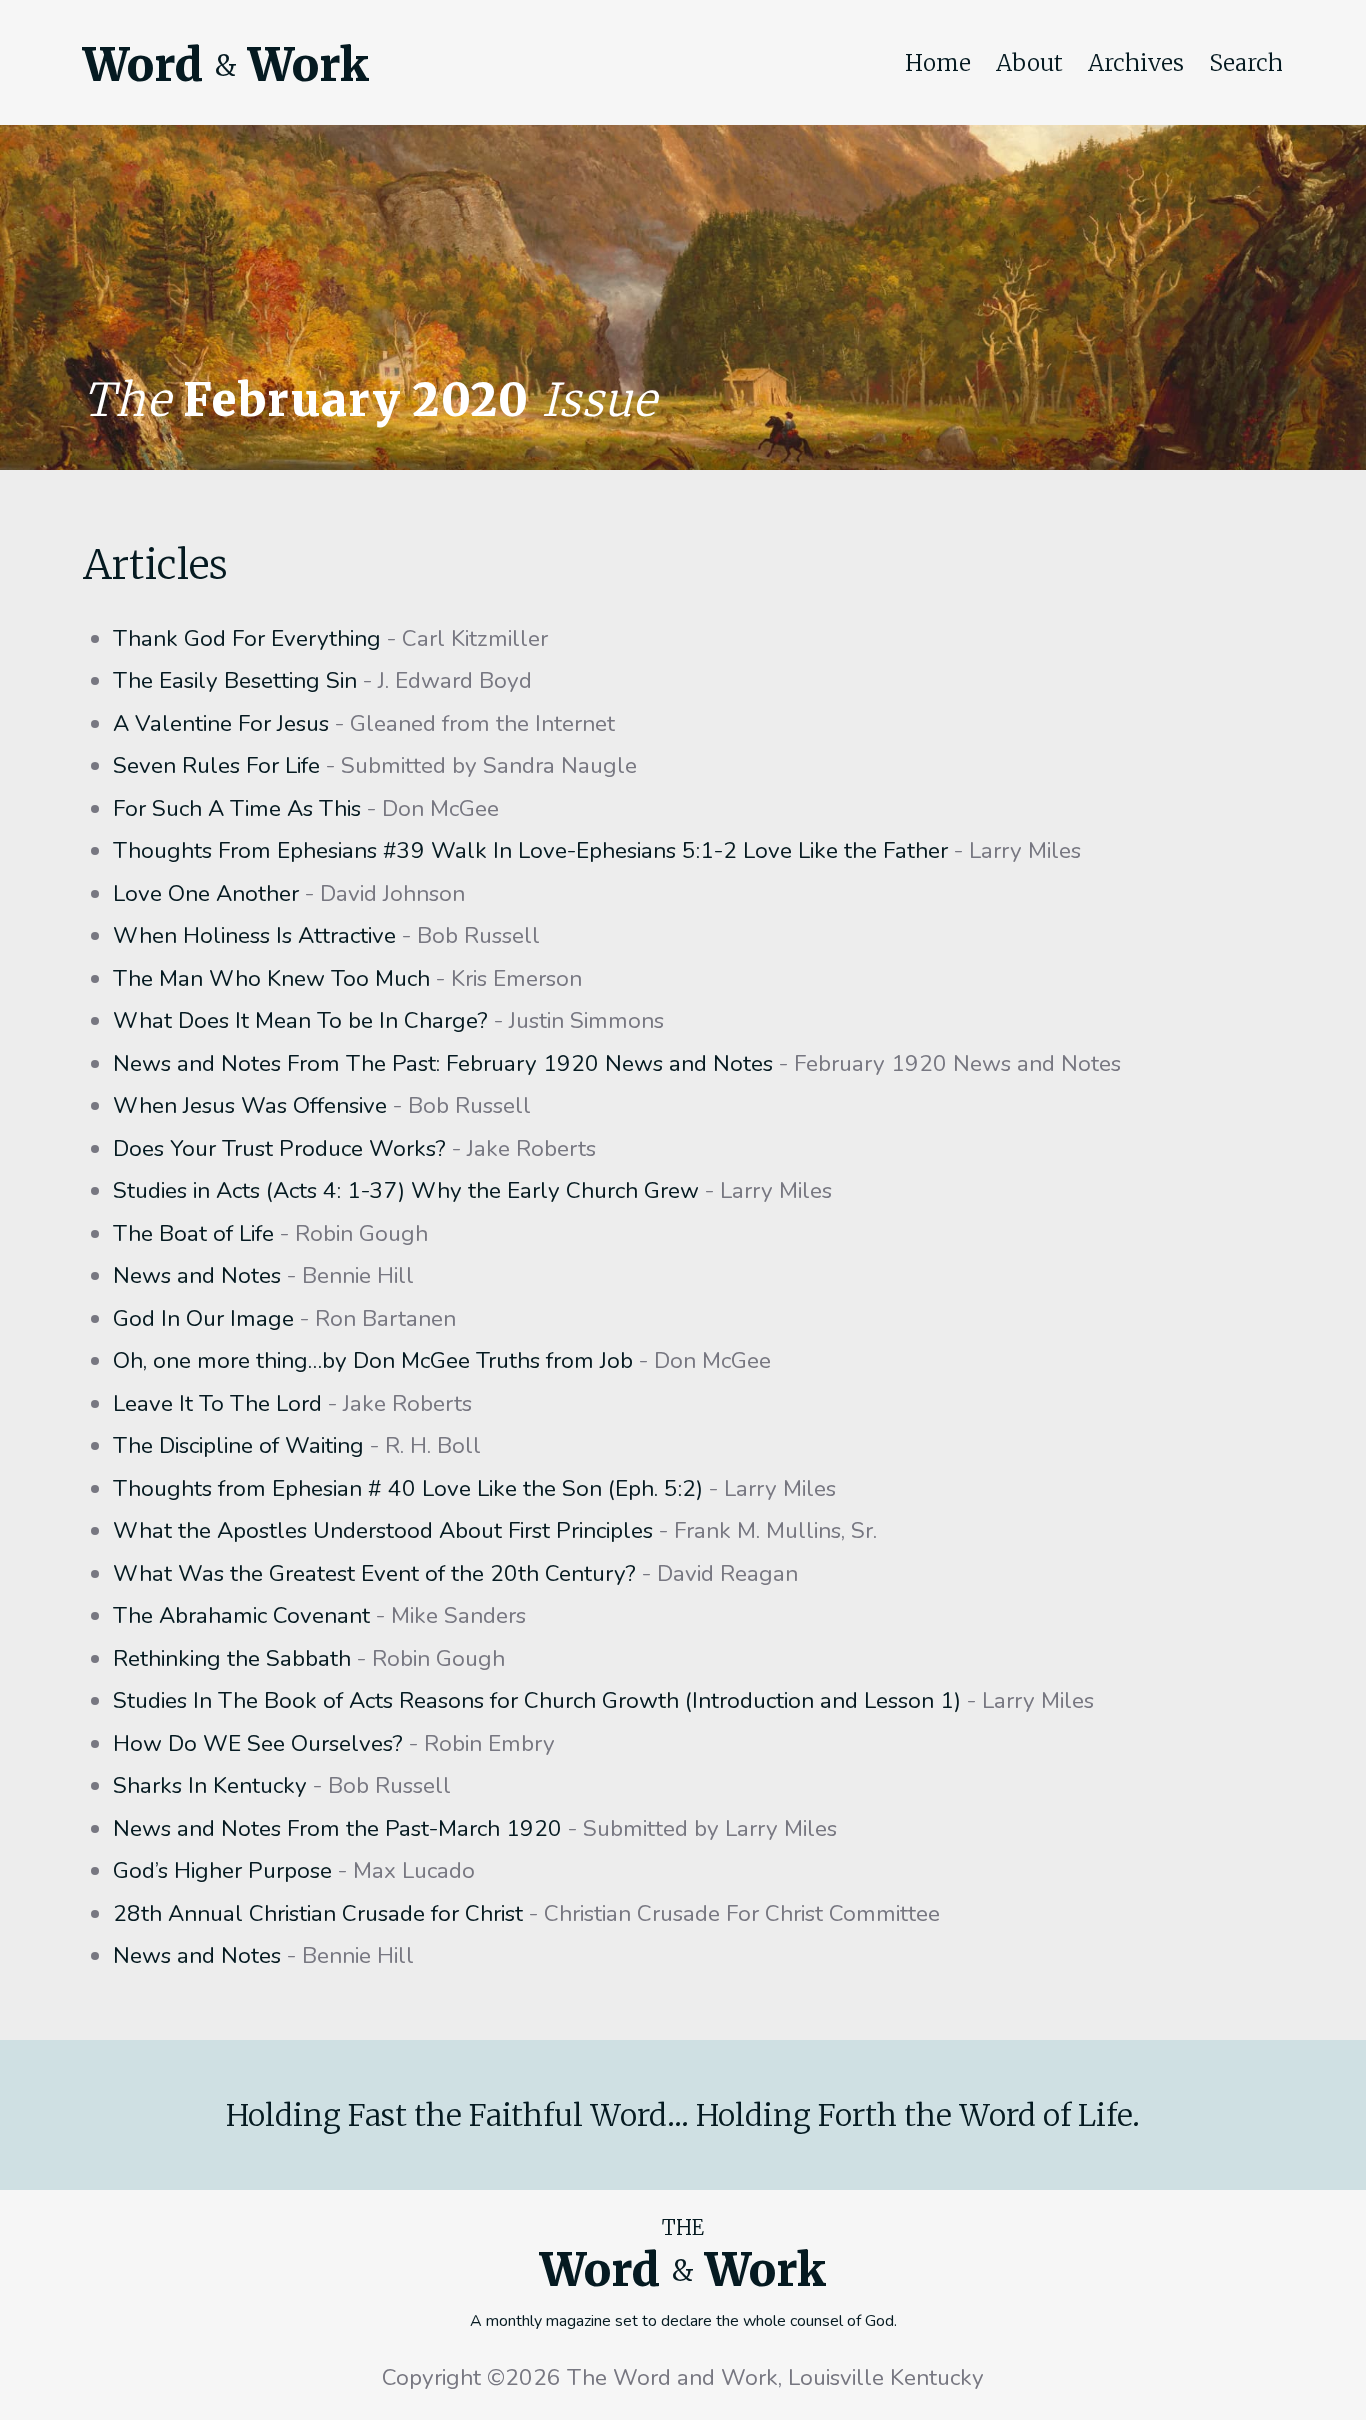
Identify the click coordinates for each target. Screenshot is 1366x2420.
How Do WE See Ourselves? (258, 1743)
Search (1246, 63)
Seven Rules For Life (216, 765)
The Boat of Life (193, 1233)
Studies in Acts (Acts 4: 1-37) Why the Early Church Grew (406, 1190)
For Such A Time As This (237, 808)
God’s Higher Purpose (222, 1870)
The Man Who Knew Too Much (271, 978)
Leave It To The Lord (217, 1403)
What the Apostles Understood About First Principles (383, 1530)
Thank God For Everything (247, 638)
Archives (1136, 63)
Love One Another (206, 893)
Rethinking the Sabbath (232, 1658)
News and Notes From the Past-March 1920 (337, 1828)
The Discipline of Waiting (238, 1445)
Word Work (226, 65)
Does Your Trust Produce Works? (279, 1148)
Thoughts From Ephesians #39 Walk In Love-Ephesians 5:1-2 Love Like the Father (530, 850)
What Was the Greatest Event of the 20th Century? (374, 1573)
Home (938, 63)
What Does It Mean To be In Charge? (300, 1020)
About (1029, 63)
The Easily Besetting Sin (235, 680)
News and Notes (197, 1275)
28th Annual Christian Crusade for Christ (318, 1913)
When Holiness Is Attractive (254, 935)
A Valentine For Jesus (221, 723)
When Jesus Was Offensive (250, 1105)
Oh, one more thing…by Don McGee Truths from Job (373, 1360)
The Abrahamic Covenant (241, 1615)
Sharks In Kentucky (210, 1785)
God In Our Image (203, 1318)
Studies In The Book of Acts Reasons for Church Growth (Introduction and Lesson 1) (537, 1700)
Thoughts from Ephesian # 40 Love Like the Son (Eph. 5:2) (408, 1488)
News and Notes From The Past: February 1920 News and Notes (443, 1063)
